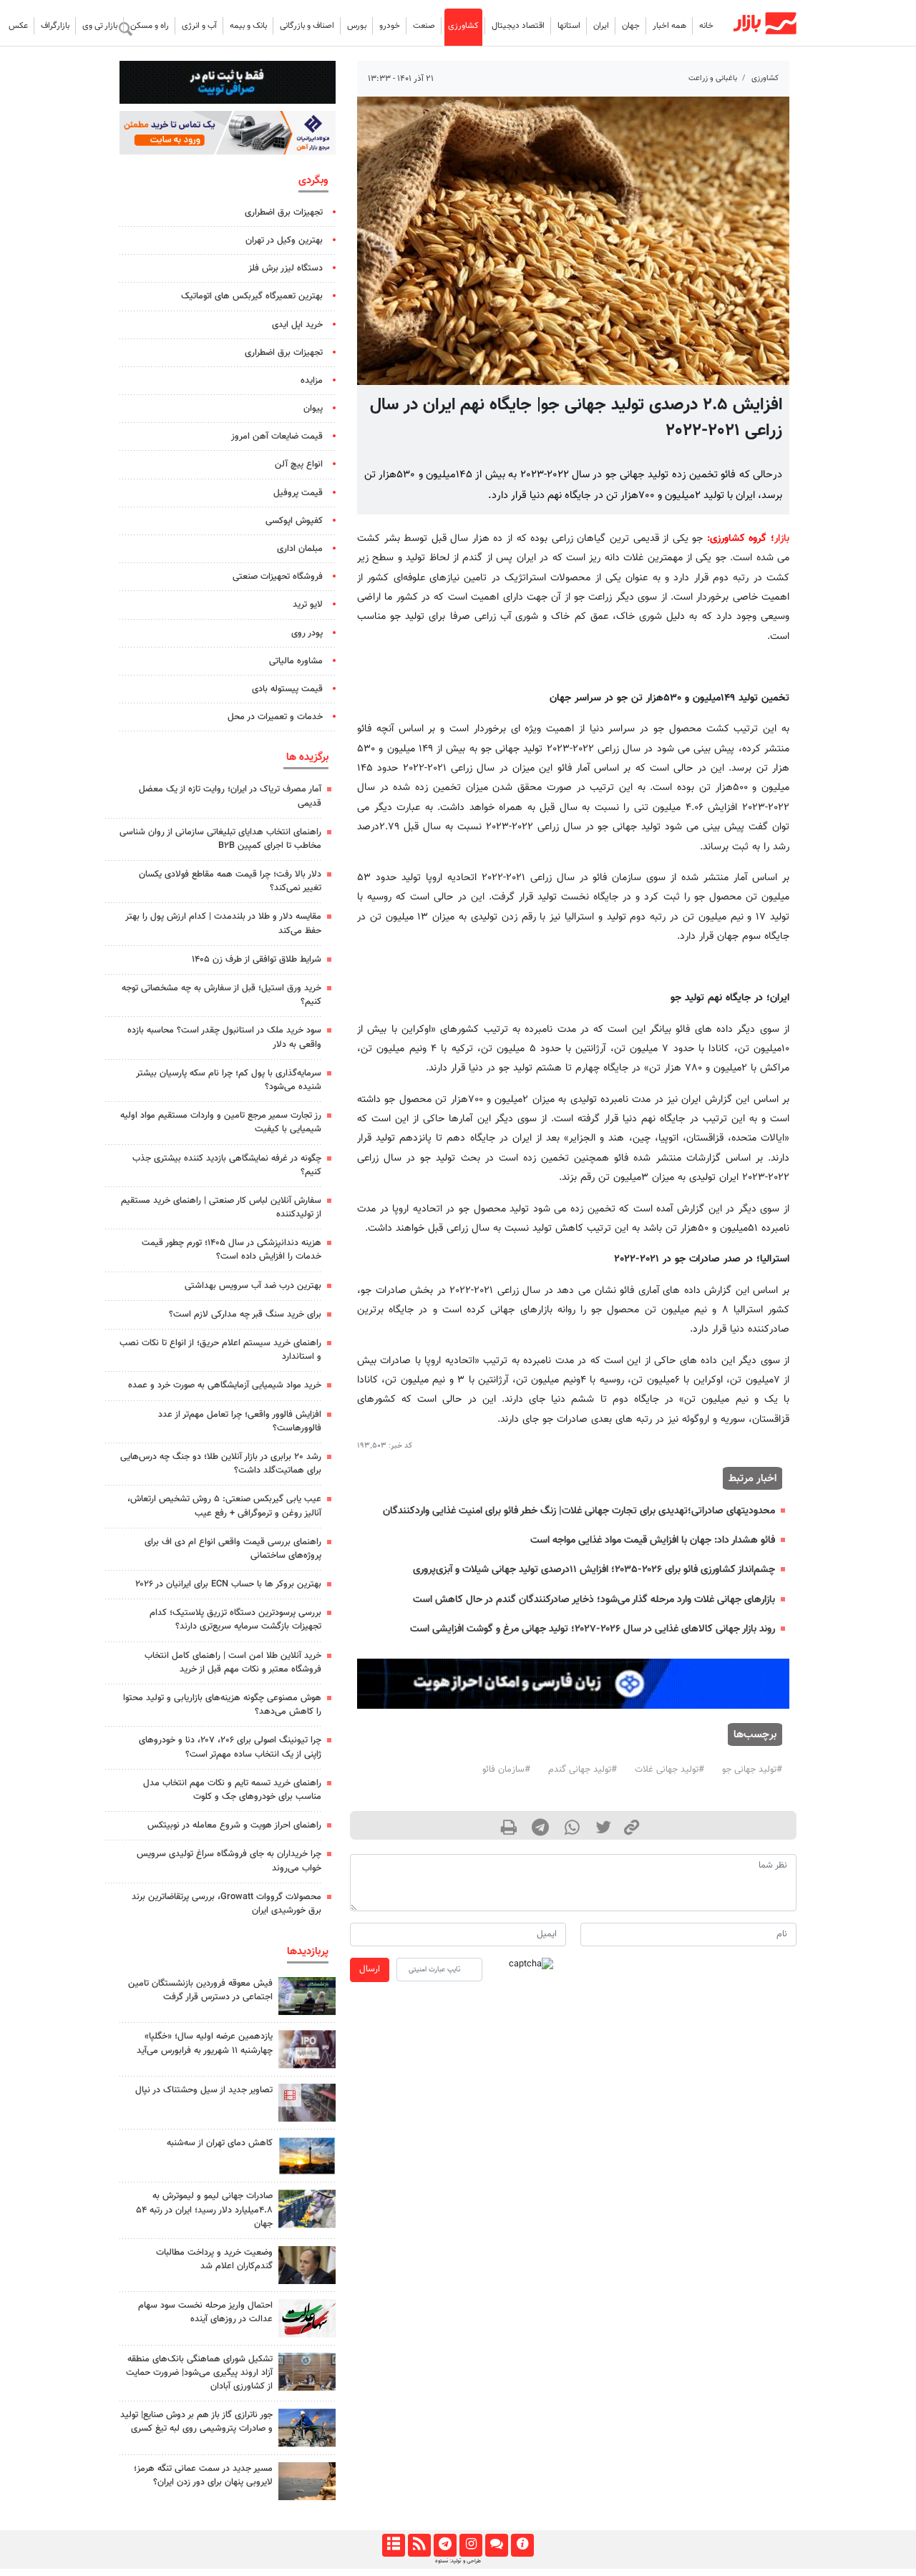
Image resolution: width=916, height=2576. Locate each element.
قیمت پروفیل (298, 493)
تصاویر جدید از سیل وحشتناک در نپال (204, 2090)
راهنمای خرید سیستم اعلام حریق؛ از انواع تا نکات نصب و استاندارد (220, 1350)
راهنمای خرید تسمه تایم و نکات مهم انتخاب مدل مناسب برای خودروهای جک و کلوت (232, 1790)
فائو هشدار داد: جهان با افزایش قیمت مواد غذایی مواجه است (653, 1540)
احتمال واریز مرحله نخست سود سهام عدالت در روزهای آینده (205, 2312)
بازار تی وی (100, 26)
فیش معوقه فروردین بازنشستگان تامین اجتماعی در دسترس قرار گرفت (200, 1990)
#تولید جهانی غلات (669, 1770)
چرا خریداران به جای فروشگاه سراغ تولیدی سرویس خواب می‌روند (229, 1861)
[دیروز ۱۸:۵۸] (307, 2156)
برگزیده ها (307, 757)
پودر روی (307, 633)
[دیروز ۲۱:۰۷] (307, 2103)
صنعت (424, 26)
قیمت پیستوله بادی (287, 689)
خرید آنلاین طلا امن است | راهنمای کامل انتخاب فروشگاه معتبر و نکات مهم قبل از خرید (233, 1663)
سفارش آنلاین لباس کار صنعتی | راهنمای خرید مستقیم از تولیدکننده (221, 1207)
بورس (357, 26)
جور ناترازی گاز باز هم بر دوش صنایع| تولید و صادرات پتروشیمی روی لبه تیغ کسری (196, 2422)
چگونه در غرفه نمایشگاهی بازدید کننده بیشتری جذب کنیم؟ (227, 1165)
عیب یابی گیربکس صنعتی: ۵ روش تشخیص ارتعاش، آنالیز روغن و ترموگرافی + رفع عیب (224, 1506)
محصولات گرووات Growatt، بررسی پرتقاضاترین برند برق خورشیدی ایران (226, 1904)
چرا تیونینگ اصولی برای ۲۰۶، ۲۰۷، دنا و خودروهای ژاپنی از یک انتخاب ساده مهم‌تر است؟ (230, 1747)
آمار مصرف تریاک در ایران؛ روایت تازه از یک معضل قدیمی (230, 796)
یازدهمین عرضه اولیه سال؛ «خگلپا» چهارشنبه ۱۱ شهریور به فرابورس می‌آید (205, 2043)
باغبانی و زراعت (713, 78)
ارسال (370, 1969)
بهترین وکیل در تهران (284, 240)
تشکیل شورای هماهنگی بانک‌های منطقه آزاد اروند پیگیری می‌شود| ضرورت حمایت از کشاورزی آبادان (199, 2373)
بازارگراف (55, 26)
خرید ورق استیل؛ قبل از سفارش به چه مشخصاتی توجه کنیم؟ (221, 995)
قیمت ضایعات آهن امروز (277, 436)
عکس (18, 26)
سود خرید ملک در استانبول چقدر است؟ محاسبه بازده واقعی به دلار (224, 1037)
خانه (706, 26)
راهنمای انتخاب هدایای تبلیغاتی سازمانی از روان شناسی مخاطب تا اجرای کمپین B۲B (220, 839)
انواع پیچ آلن (299, 464)
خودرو (390, 26)
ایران (601, 26)
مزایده (312, 381)
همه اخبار (669, 26)
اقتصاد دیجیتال (518, 26)
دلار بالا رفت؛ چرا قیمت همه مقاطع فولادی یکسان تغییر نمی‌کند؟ (230, 881)
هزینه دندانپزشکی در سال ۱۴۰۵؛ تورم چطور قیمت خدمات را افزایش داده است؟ (232, 1250)
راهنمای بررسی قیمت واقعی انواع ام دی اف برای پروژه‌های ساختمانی (233, 1549)
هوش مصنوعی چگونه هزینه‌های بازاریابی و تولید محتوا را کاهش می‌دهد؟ (222, 1705)
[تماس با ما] (496, 2545)
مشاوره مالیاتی (296, 661)
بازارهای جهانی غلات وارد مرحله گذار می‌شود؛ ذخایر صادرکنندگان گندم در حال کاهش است (594, 1600)
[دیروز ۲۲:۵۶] (307, 2049)
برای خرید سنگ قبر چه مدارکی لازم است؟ (245, 1314)
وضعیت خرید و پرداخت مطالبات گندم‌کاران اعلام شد (214, 2259)
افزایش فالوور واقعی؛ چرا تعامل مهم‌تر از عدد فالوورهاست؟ (240, 1421)
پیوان (313, 409)
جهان (631, 26)
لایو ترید (308, 605)
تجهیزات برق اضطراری (284, 213)
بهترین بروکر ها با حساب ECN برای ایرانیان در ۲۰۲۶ (228, 1584)
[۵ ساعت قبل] (307, 2209)
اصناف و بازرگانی (307, 26)
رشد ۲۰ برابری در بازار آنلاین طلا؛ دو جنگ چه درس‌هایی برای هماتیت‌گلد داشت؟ (221, 1464)
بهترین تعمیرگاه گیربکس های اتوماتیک (252, 296)
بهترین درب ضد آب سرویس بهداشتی (253, 1286)
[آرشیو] (393, 2545)
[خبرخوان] (419, 2545)
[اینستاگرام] (471, 2545)
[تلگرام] (445, 2545)
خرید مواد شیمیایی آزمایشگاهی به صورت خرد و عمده (225, 1385)
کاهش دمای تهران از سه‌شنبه (220, 2143)
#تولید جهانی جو (752, 1770)
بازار (782, 538)
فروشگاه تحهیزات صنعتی (278, 577)
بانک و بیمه (248, 26)
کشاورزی (463, 26)
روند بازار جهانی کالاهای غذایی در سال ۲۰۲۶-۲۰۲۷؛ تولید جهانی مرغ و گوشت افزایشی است (593, 1629)
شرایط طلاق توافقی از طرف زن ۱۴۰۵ (257, 960)
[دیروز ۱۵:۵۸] (307, 1996)
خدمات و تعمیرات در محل (275, 717)
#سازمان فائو (506, 1770)
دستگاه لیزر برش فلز (286, 268)
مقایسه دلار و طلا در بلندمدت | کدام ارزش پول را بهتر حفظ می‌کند (223, 923)
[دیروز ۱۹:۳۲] (307, 2481)
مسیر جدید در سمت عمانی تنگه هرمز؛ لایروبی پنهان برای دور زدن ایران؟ (203, 2475)
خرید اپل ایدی (297, 325)
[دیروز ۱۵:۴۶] (307, 2372)
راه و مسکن (150, 26)
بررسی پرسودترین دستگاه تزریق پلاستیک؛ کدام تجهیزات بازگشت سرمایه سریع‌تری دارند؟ (235, 1620)
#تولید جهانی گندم (583, 1770)
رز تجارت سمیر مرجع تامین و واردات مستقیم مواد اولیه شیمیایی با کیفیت (221, 1122)
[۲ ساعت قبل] (307, 2428)
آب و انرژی (199, 26)
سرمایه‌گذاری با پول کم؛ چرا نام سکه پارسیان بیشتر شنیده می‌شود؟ (229, 1080)
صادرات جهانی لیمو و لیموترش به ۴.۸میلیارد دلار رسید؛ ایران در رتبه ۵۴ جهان (204, 2210)
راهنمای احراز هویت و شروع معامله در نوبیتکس (234, 1825)
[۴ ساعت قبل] (307, 2265)
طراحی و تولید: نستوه (458, 2561)
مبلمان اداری (300, 549)
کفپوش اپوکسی (294, 521)
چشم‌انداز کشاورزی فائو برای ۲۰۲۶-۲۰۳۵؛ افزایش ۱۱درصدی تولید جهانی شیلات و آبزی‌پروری (594, 1570)
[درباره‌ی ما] (522, 2545)
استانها (569, 26)
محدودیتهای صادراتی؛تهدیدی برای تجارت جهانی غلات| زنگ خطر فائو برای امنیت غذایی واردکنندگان (579, 1511)
